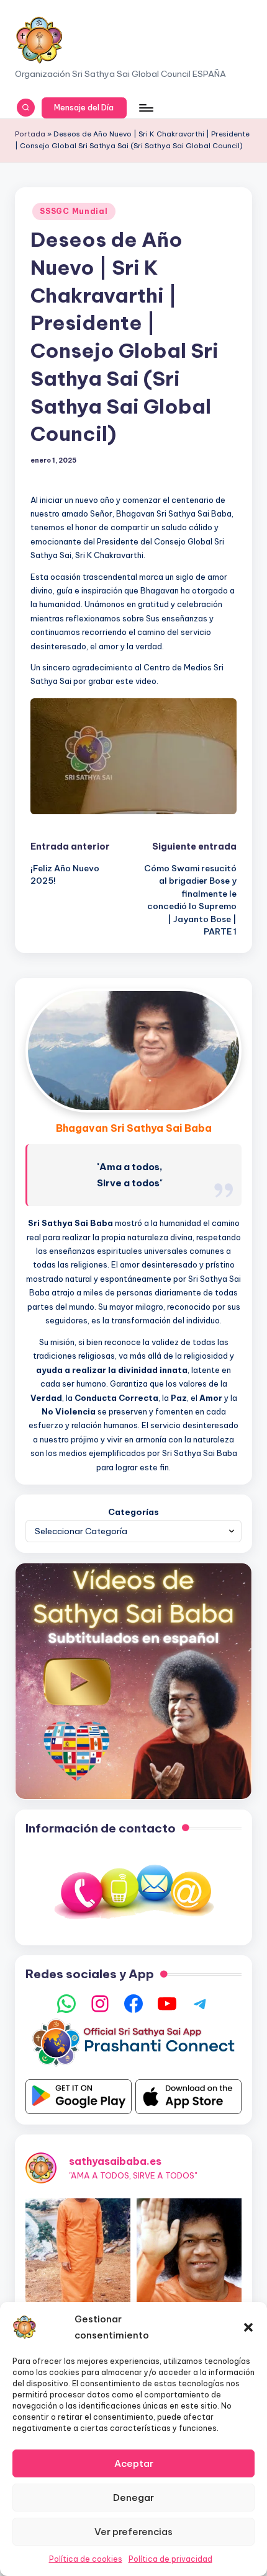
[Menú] (145, 108)
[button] (248, 2327)
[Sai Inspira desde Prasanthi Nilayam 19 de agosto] (78, 2251)
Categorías (133, 1512)
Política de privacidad (170, 2559)
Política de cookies (86, 2559)
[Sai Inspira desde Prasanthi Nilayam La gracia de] (189, 2251)
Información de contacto (101, 1828)
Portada (30, 134)
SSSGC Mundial (74, 211)
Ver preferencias (133, 2532)
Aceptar (134, 2463)
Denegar (133, 2498)
